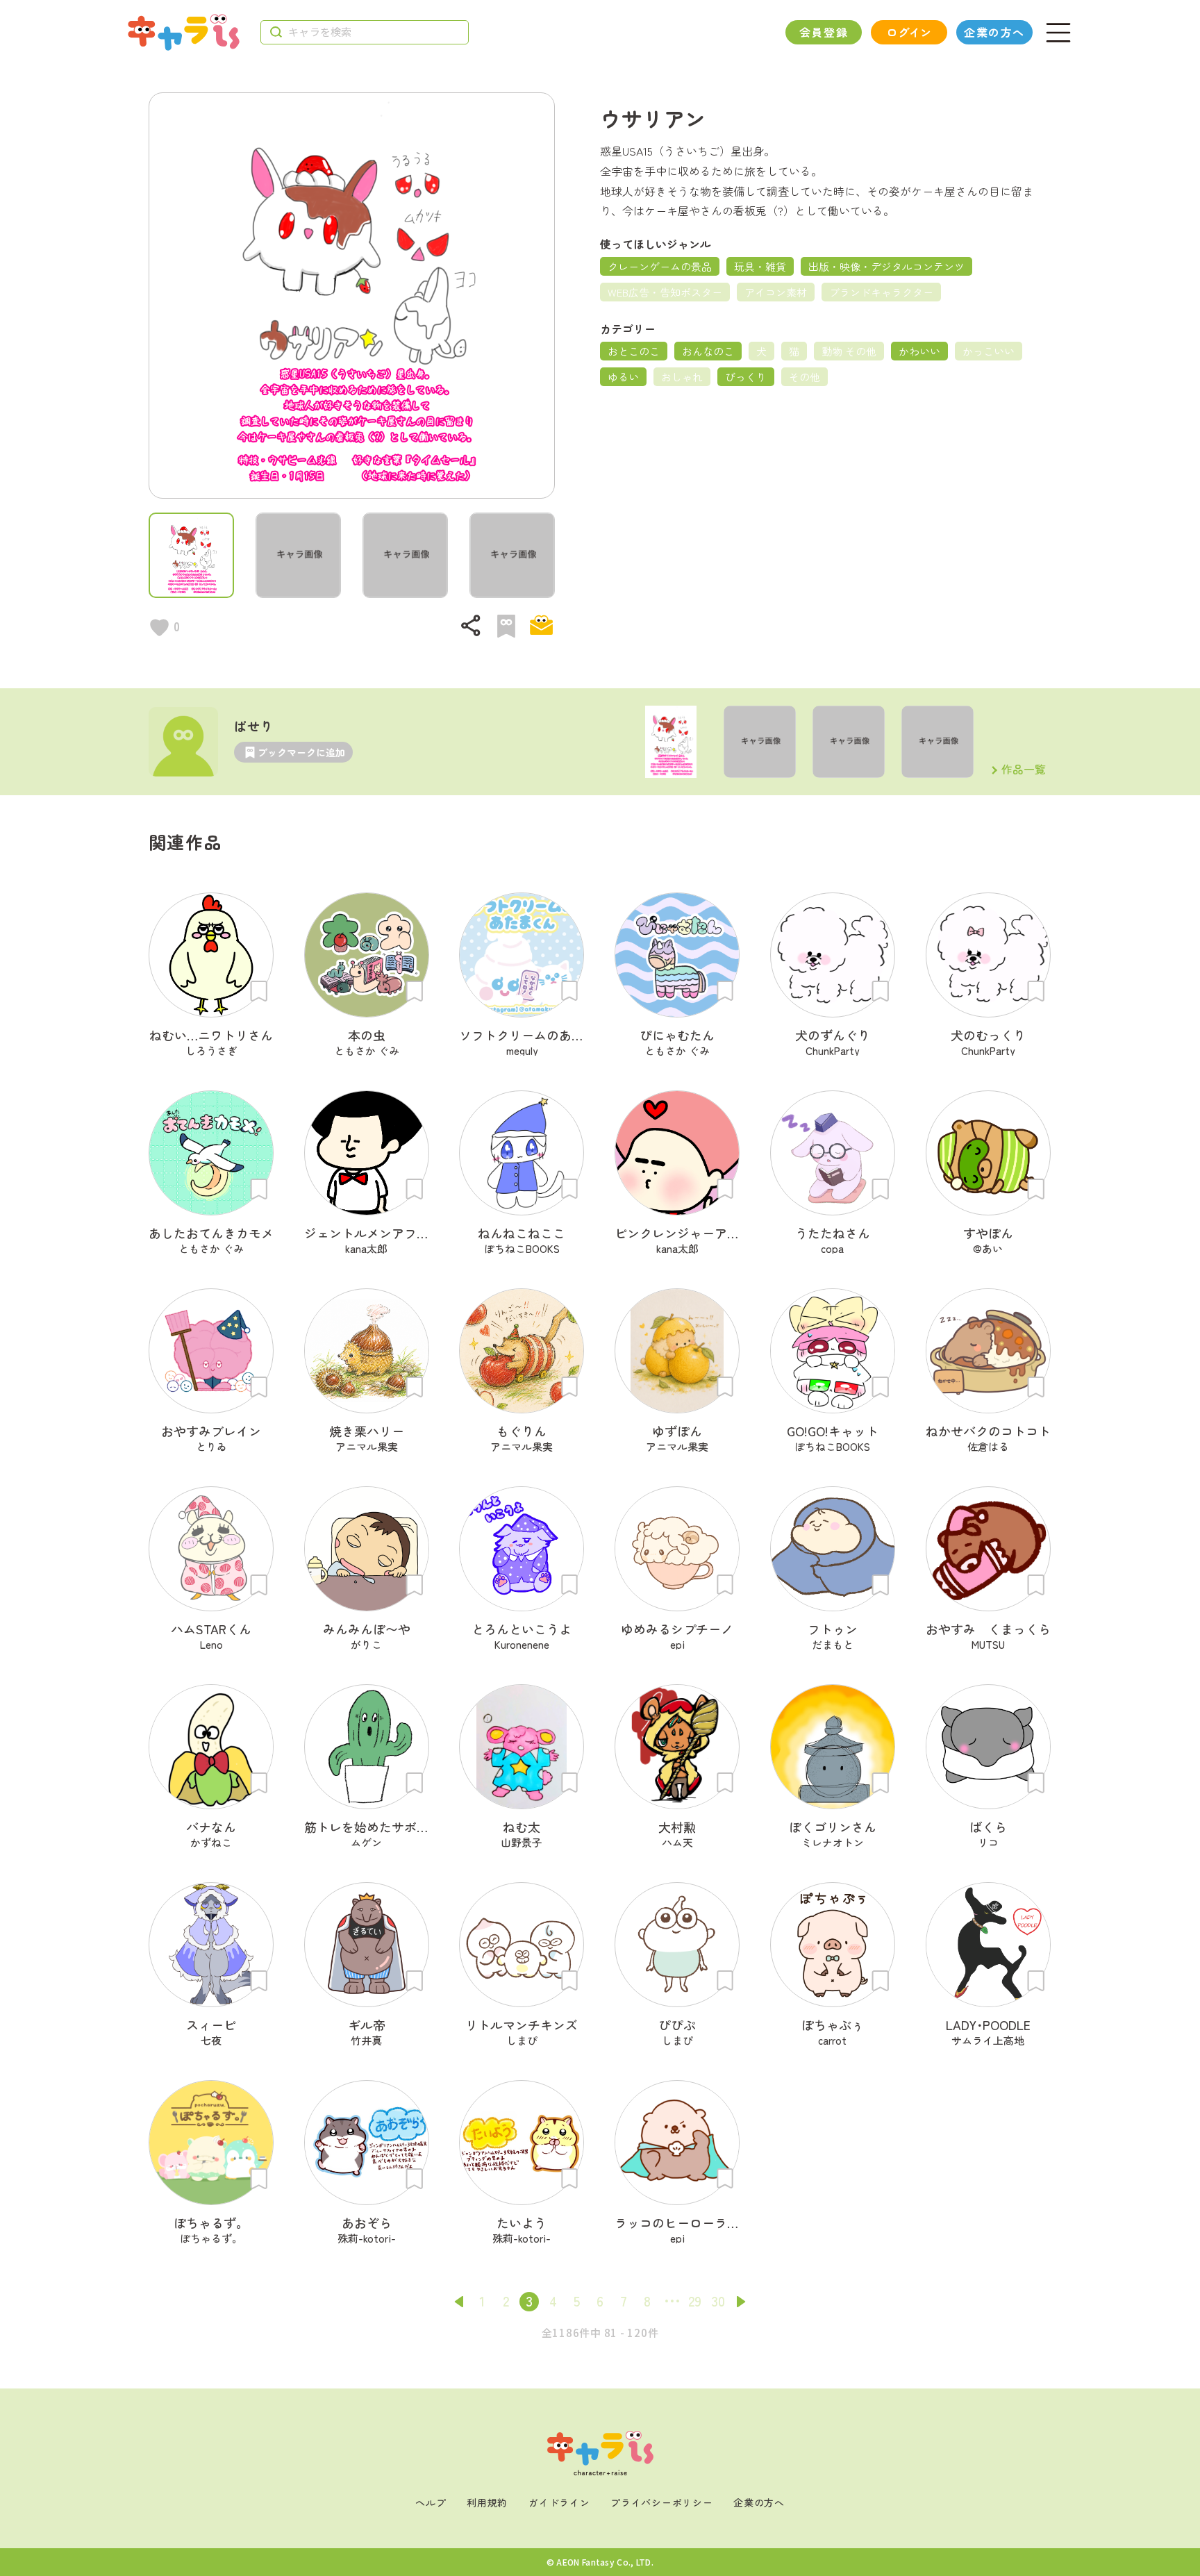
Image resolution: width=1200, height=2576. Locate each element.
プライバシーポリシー (661, 2502)
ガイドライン (559, 2502)
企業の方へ (994, 32)
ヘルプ (431, 2502)
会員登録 (824, 32)
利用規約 (487, 2502)
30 (718, 2301)
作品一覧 (1024, 770)
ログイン (909, 32)
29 (695, 2301)
